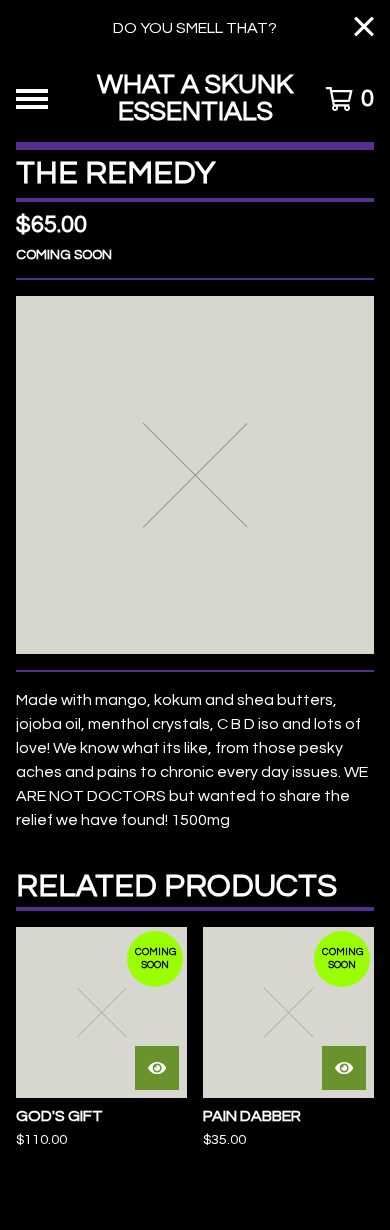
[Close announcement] (364, 28)
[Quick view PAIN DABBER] (344, 1068)
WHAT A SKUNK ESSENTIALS (195, 99)
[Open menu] (32, 99)
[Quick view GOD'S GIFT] (157, 1068)
